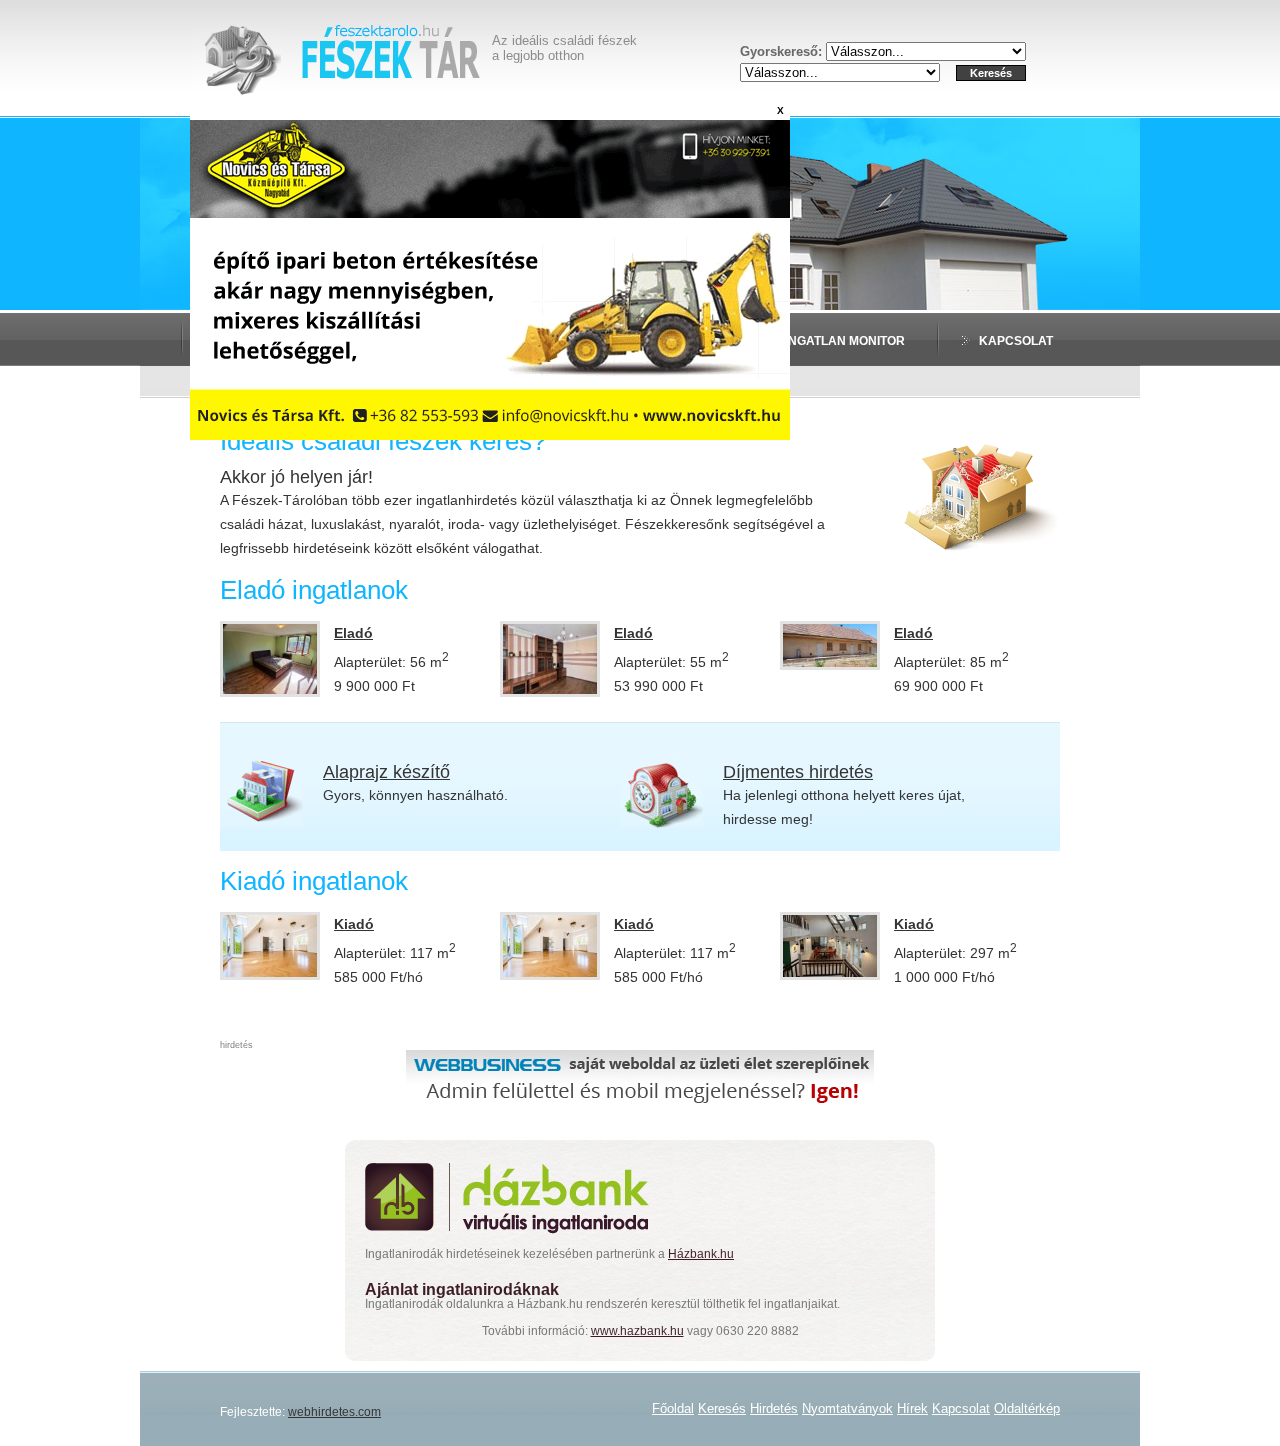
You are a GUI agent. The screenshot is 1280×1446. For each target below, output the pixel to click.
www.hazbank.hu (637, 1331)
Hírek (912, 1408)
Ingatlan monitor (845, 341)
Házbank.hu (701, 1254)
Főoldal (673, 1408)
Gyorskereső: (783, 51)
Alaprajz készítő (386, 772)
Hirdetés (774, 1408)
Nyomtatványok (847, 1408)
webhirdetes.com (334, 1412)
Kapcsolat (1016, 341)
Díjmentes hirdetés (798, 772)
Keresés (722, 1408)
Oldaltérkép (1027, 1408)
